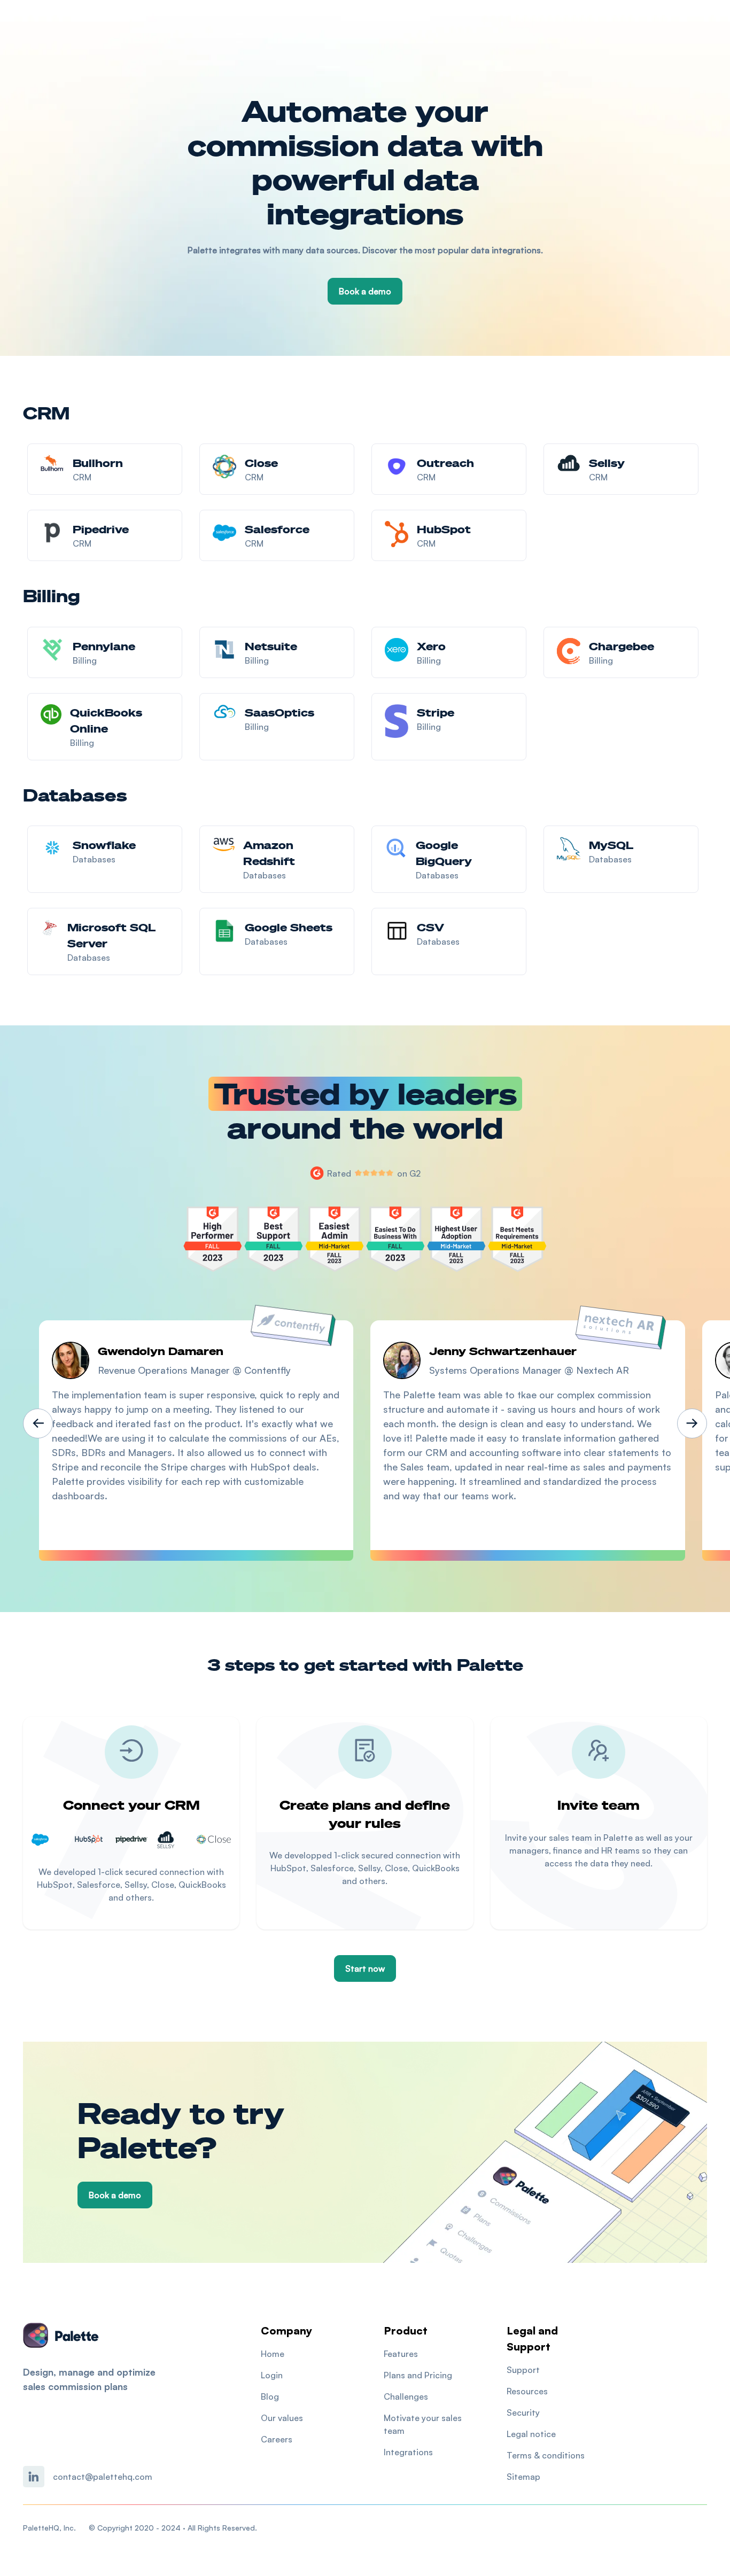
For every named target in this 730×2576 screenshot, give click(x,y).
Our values (282, 2418)
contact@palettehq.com (103, 2477)
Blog (270, 2396)
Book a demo (365, 291)
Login (272, 2375)
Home (273, 2354)
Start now (365, 1968)
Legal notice (531, 2434)
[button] (38, 1423)
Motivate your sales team (423, 2424)
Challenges (406, 2396)
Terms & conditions (546, 2455)
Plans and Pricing (418, 2375)
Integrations (408, 2452)
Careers (277, 2439)
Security (523, 2412)
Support (523, 2370)
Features (401, 2354)
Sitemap (523, 2477)
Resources (527, 2391)
